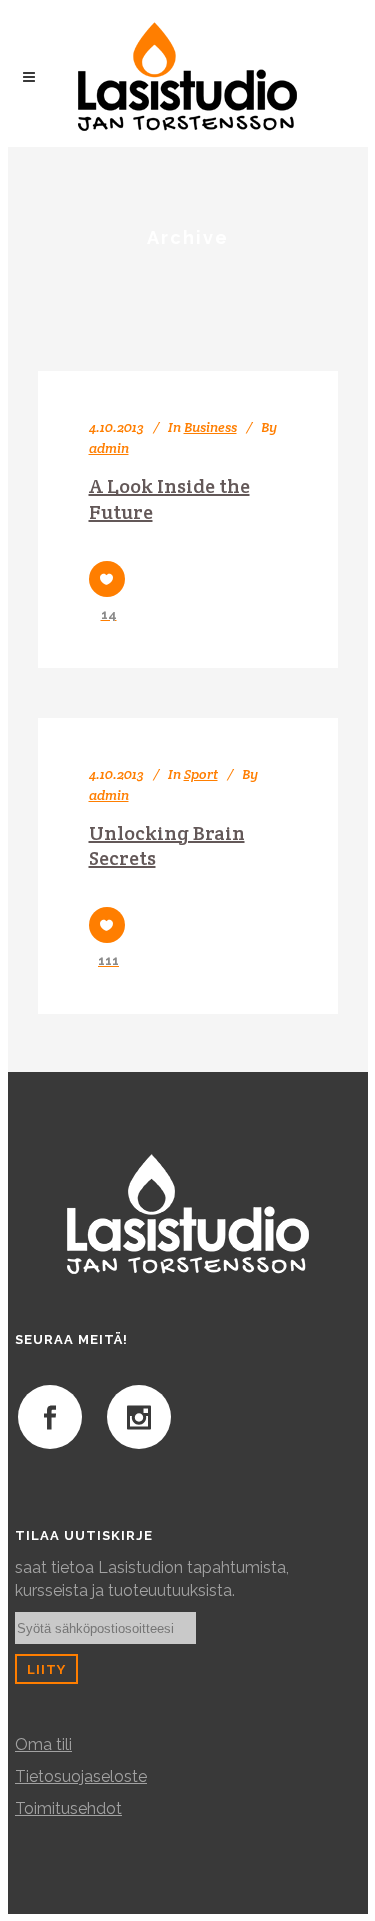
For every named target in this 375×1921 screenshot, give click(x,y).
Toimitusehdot (68, 1808)
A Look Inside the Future (169, 499)
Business (210, 427)
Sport (201, 774)
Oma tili (43, 1744)
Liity (46, 1669)
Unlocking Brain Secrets (167, 846)
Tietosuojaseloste (81, 1776)
